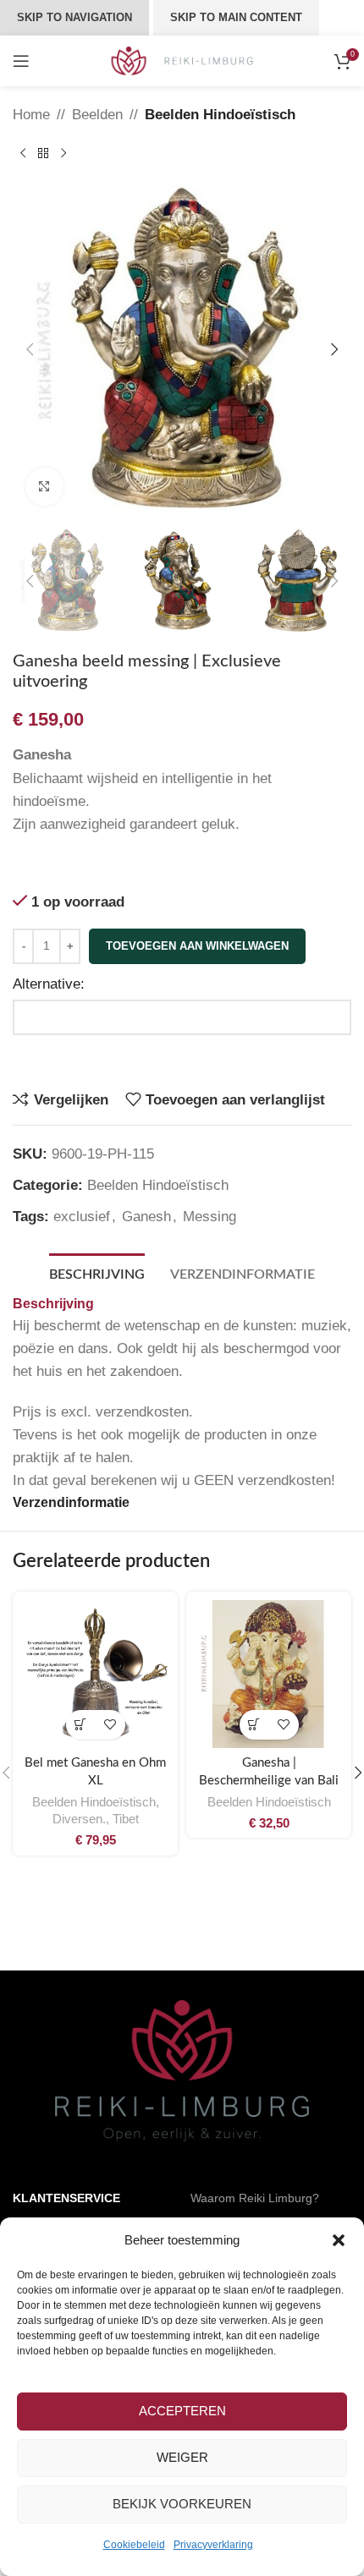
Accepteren (182, 2411)
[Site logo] (182, 60)
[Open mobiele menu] (21, 61)
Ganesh (146, 1217)
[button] (339, 2240)
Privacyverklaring (213, 2545)
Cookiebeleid (134, 2545)
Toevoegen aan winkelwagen (197, 946)
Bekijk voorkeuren (182, 2504)
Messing (210, 1217)
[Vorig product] (23, 153)
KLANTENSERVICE (66, 2198)
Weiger (182, 2457)
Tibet (126, 1819)
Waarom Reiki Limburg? (255, 2198)
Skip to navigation (74, 17)
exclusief (82, 1217)
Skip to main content (236, 17)
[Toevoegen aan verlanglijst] (110, 1725)
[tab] (97, 1273)
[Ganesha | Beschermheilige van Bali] (269, 1674)
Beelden (97, 115)
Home (31, 115)
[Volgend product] (63, 153)
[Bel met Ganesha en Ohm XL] (95, 1674)
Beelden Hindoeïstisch (220, 115)
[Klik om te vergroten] (44, 487)
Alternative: (49, 984)
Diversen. (79, 1819)
